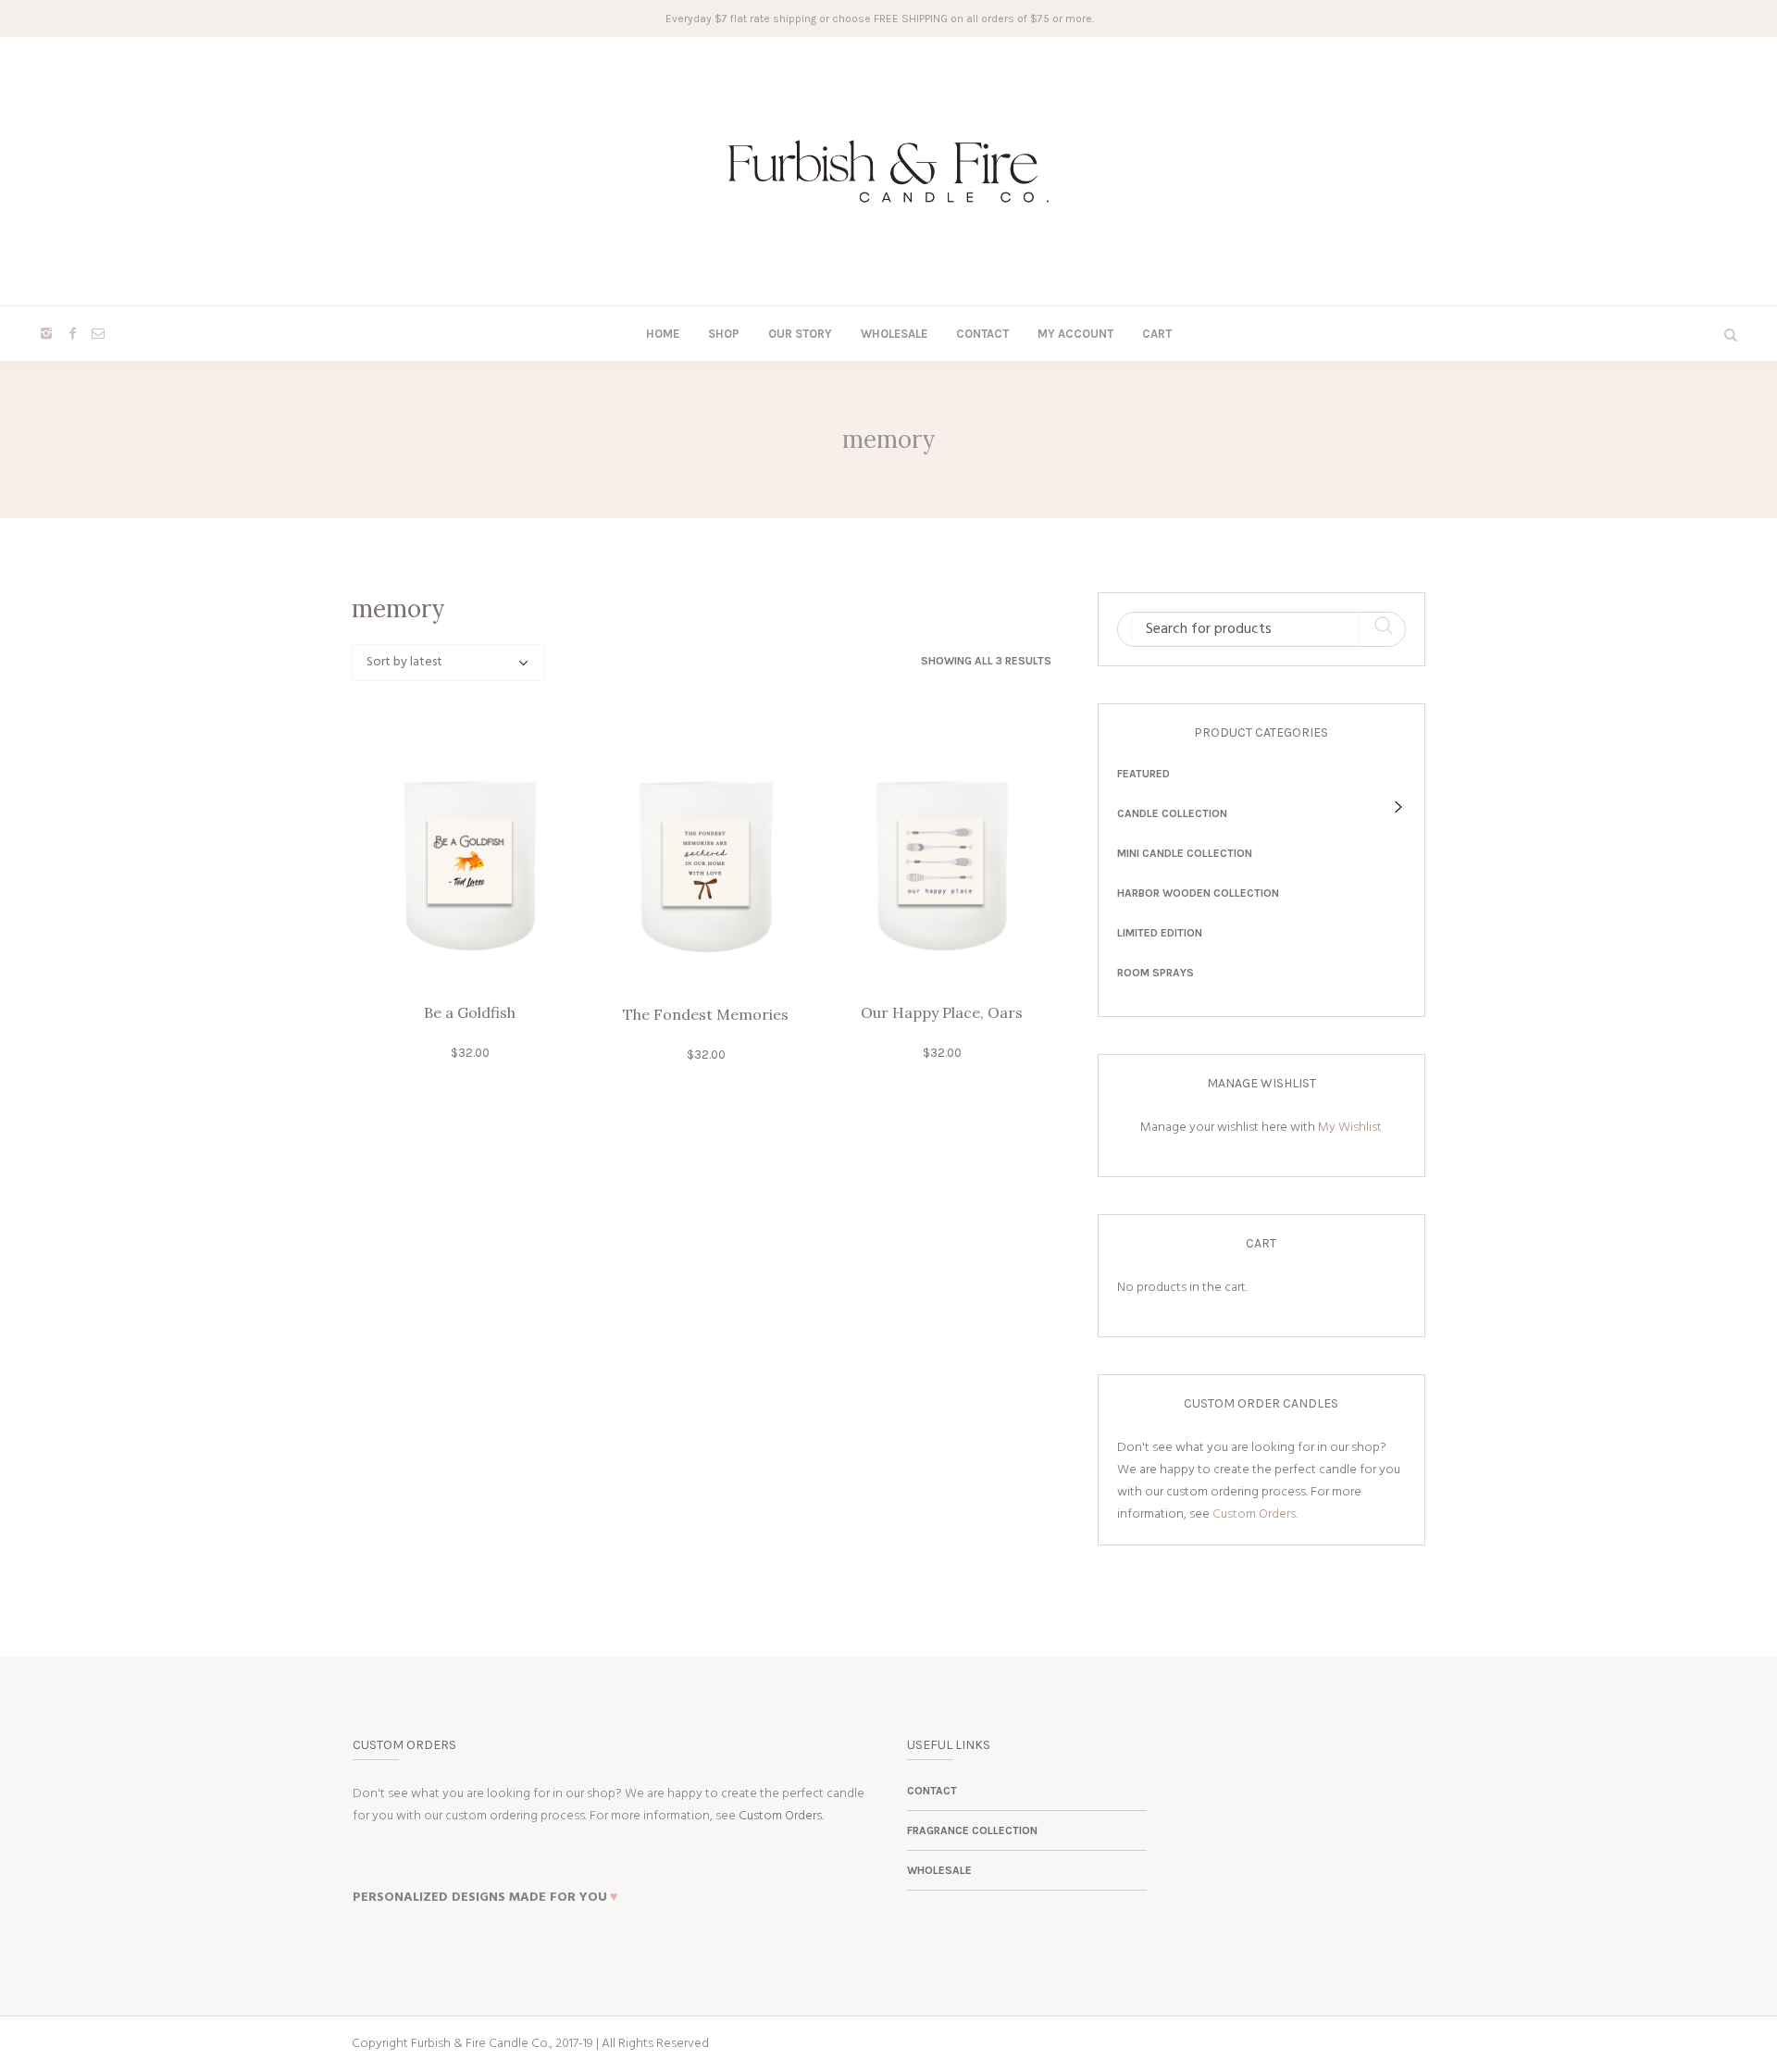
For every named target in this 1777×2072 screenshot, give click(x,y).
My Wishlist (1350, 1128)
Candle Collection (1172, 813)
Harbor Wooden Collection (1198, 893)
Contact (932, 1791)
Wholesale (939, 1870)
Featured (1143, 774)
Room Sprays (1156, 973)
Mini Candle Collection (1185, 853)
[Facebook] (72, 333)
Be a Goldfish (470, 1012)
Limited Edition (1160, 933)
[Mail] (98, 333)
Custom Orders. (1255, 1514)
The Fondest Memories (706, 1014)
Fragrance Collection (972, 1830)
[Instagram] (46, 333)
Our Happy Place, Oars (942, 1012)
